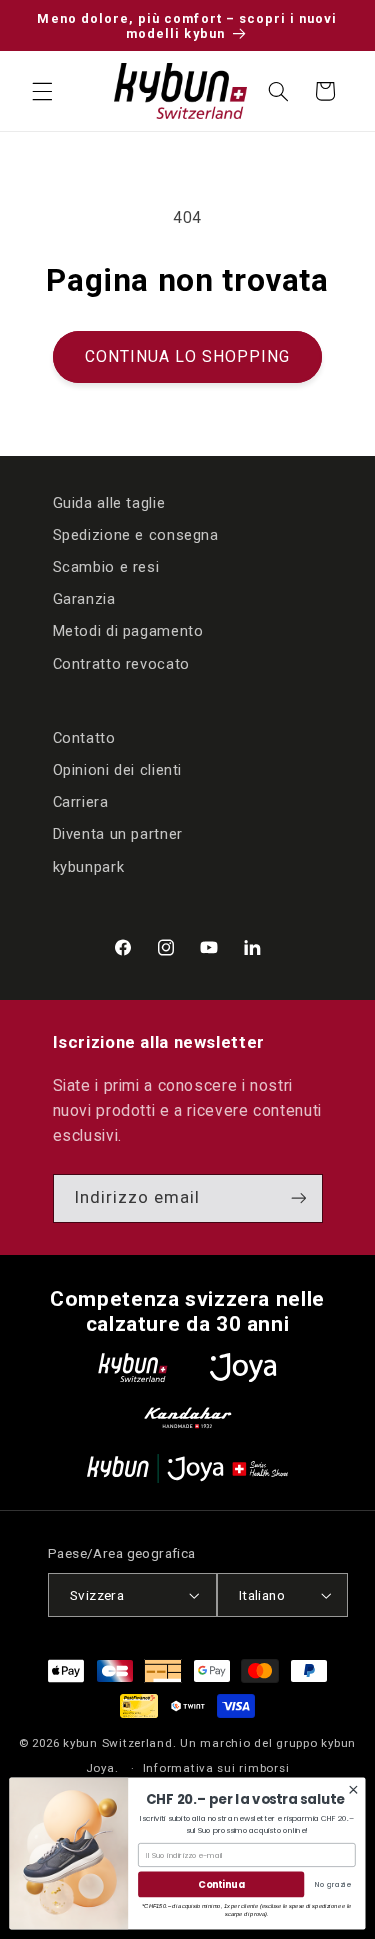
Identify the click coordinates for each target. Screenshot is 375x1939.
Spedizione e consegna (136, 535)
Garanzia (84, 599)
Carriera (81, 802)
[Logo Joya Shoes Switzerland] (243, 1367)
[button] (42, 91)
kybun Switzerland (118, 1743)
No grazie (333, 1884)
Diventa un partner (118, 834)
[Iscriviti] (298, 1198)
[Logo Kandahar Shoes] (188, 1417)
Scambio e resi (106, 567)
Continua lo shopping (188, 356)
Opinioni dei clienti (118, 770)
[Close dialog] (353, 1789)
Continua (221, 1884)
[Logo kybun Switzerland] (133, 1367)
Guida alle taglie (109, 503)
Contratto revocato (121, 664)
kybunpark (89, 867)
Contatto (84, 738)
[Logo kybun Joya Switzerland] (187, 1468)
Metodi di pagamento (128, 631)
